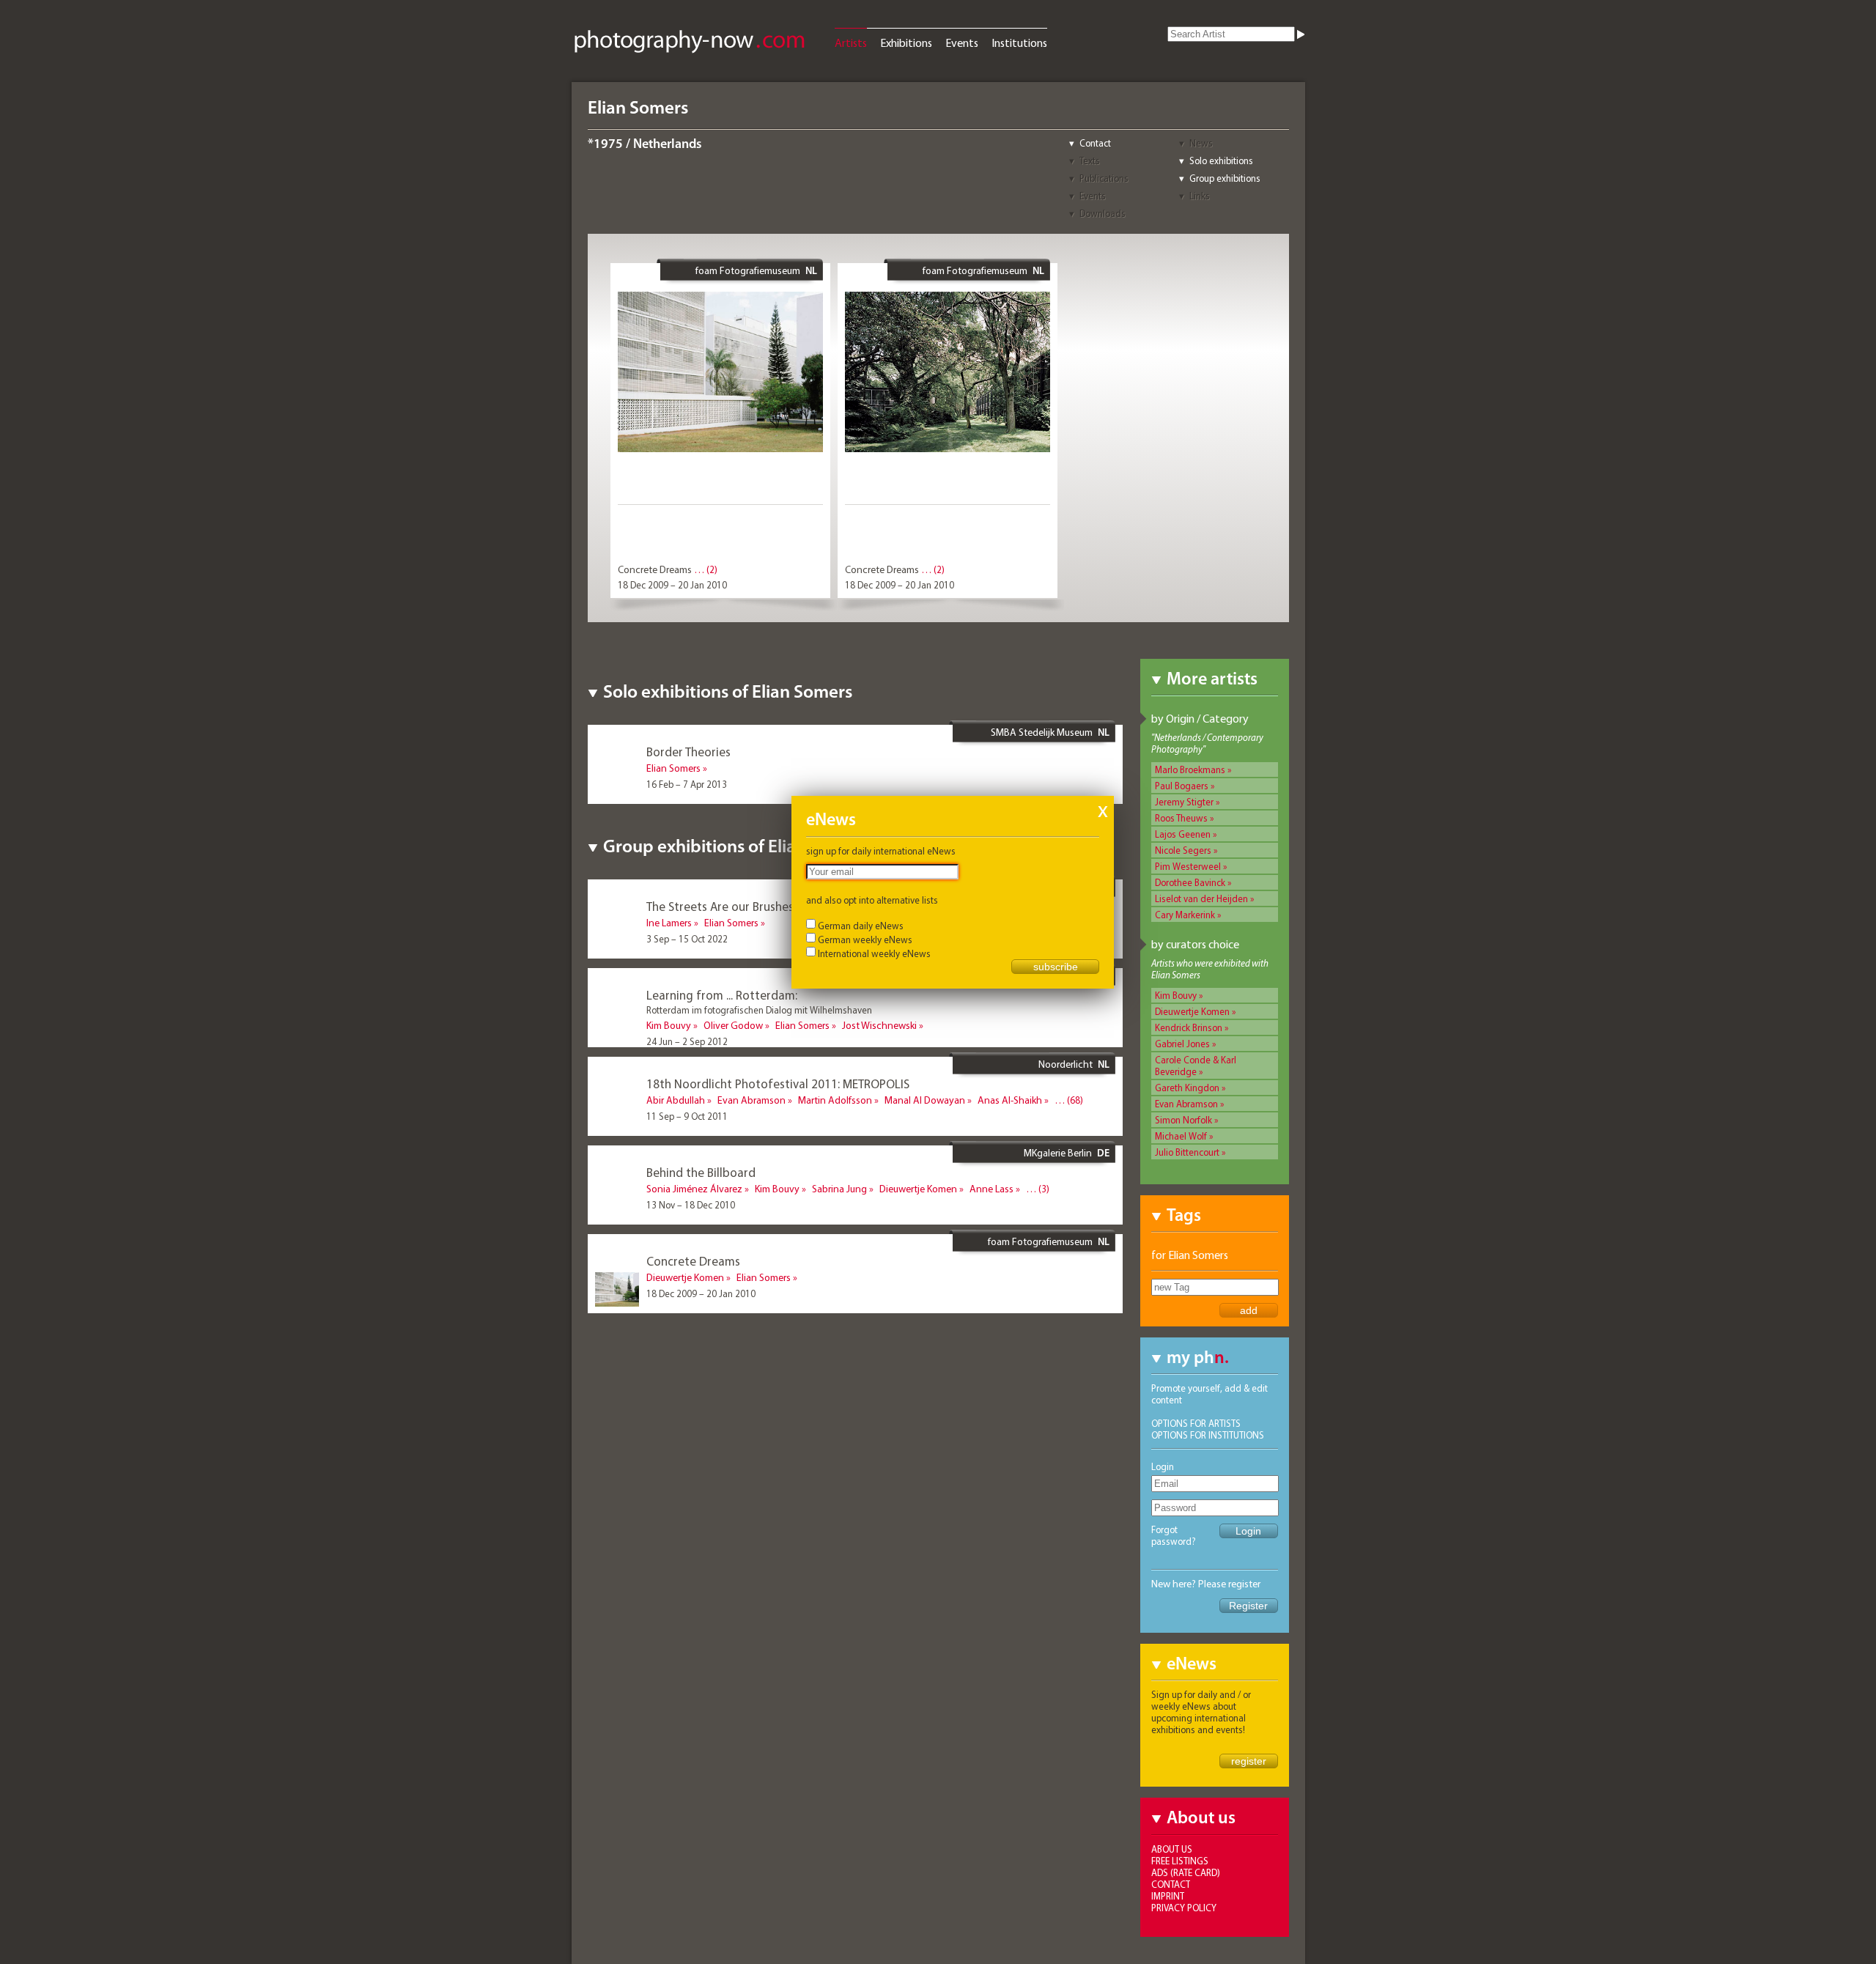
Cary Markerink (1185, 915)
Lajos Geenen (1183, 834)
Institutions (1019, 43)
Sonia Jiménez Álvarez (694, 1189)
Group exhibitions (1225, 178)
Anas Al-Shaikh (1010, 1100)
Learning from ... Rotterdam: (722, 995)
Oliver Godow (733, 1025)
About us (1172, 1849)
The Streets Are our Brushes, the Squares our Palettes (789, 906)
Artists (851, 43)
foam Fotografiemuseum (748, 270)
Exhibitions (906, 43)
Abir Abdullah (676, 1100)
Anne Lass (991, 1189)
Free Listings (1180, 1861)
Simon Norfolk (1183, 1120)
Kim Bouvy (1176, 995)
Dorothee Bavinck (1190, 882)
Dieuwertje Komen (1192, 1011)
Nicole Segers (1183, 850)
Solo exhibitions (1221, 160)
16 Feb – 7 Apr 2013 (687, 784)
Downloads (1103, 213)
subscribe (1056, 967)
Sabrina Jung (839, 1189)
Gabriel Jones (1182, 1044)
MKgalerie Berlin (1058, 1153)
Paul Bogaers (1182, 786)
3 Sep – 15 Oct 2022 (687, 939)
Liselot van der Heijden (1201, 898)
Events (962, 43)
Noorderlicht (1066, 1064)
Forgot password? (1174, 1535)
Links (1200, 196)
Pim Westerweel (1188, 866)
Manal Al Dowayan (925, 1100)
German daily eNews (861, 926)
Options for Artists (1196, 1423)
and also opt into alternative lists (872, 900)
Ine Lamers (669, 923)
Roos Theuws (1181, 818)
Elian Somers (673, 768)
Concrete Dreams (655, 569)
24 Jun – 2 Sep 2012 (687, 1041)
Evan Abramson (1186, 1104)
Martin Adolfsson (835, 1100)
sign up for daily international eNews (881, 851)
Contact (1095, 143)
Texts (1090, 160)
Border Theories (688, 752)
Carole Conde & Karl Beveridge (1196, 1066)
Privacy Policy (1184, 1908)
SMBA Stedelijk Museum (1042, 732)
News (1201, 143)
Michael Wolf (1181, 1136)
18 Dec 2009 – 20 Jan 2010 (672, 585)
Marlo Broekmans (1190, 769)
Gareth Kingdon (1187, 1088)
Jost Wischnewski (879, 1025)
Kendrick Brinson (1189, 1027)
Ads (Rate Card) (1186, 1872)
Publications (1104, 178)
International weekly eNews (874, 953)
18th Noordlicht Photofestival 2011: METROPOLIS (778, 1083)
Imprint (1168, 1896)
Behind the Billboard (701, 1172)
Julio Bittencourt (1187, 1152)
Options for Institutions (1208, 1435)
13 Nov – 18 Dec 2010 (691, 1205)
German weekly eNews (865, 939)
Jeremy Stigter (1184, 802)
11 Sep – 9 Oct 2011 (687, 1116)
